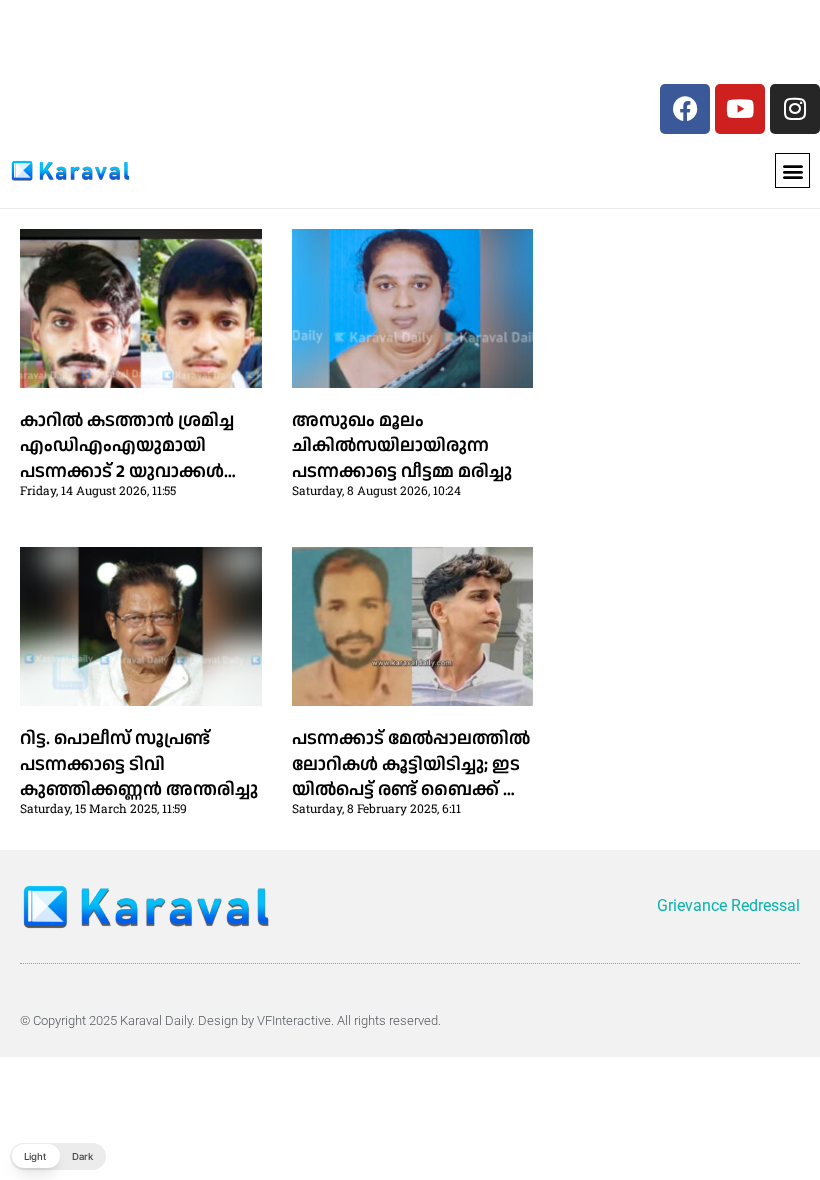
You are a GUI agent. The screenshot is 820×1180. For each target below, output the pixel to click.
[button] (792, 170)
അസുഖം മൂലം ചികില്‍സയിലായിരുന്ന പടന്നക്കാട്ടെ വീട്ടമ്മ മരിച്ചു (402, 445)
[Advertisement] (147, 47)
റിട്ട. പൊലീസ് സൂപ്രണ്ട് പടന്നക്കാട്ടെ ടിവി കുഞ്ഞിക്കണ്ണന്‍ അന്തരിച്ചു (139, 763)
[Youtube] (740, 109)
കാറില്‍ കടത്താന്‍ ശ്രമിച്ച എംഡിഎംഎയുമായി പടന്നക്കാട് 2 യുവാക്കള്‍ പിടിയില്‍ (127, 458)
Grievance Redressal (728, 905)
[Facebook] (685, 109)
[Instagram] (795, 109)
